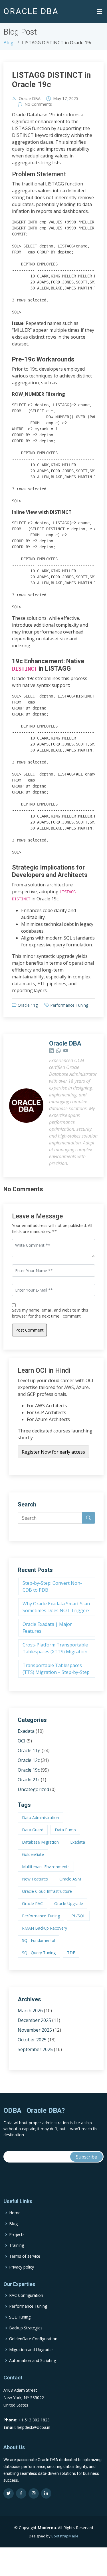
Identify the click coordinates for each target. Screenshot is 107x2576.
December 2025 (34, 2020)
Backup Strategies (26, 2328)
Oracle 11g (28, 1005)
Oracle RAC (32, 1903)
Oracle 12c (29, 1760)
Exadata (26, 1731)
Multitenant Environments (46, 1867)
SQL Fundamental (39, 1940)
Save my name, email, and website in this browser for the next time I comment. (50, 1313)
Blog (8, 43)
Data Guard (33, 1830)
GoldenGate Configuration (33, 2339)
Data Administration (41, 1817)
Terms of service (25, 2256)
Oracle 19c (29, 1770)
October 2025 (32, 2040)
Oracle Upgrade (69, 1903)
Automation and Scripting (33, 2361)
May (57, 99)
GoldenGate (33, 1854)
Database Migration (40, 1842)
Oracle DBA (30, 99)
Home (15, 2213)
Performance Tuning (69, 1005)
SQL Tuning (20, 2317)
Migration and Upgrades (31, 2350)
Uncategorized (33, 1789)
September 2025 (35, 2049)
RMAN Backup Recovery (45, 1928)
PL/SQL (78, 1916)
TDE (71, 1953)
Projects (17, 2235)
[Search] (88, 1518)
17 (64, 99)
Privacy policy (22, 2267)
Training (17, 2245)
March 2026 (30, 2011)
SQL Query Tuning (39, 1953)
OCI (22, 1741)
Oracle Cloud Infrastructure (47, 1891)
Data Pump (65, 1830)
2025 (74, 99)
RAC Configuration (26, 2295)
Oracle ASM (70, 1879)
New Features (35, 1879)
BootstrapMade (65, 2536)
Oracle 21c (29, 1780)
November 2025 (35, 2030)
